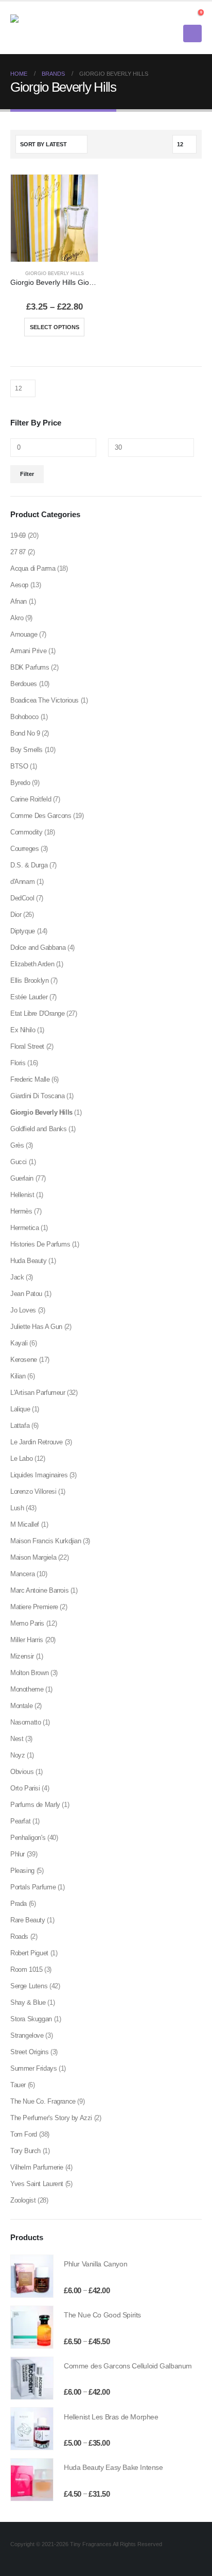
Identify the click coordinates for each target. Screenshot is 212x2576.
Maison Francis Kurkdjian (46, 1541)
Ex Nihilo (23, 1030)
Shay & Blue (28, 2002)
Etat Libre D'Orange (38, 1013)
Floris (18, 1063)
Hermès (21, 1211)
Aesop (19, 585)
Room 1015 (26, 1969)
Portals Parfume (33, 1887)
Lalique (20, 1409)
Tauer (18, 2085)
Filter (27, 474)
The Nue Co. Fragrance (43, 2101)
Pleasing (22, 1871)
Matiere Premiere (34, 1607)
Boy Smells (26, 750)
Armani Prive (28, 651)
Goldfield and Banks (39, 1129)
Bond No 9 (25, 733)
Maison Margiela (33, 1557)
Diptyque (23, 931)
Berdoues (24, 684)
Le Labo (21, 1458)
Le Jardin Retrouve (37, 1442)
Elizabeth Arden (32, 964)
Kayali (19, 1343)
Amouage (24, 634)
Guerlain (22, 1178)
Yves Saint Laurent (37, 2184)
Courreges (25, 849)
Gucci (19, 1162)
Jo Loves (23, 1310)
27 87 (18, 552)
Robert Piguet (29, 1953)
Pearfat (20, 1821)
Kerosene (24, 1360)
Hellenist (22, 1195)
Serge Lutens (29, 1986)
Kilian (18, 1376)
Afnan (19, 601)
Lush (17, 1508)
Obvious (22, 1772)
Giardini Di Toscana (38, 1096)
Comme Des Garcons (41, 816)
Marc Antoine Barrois (39, 1590)
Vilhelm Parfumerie (37, 2167)
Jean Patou (26, 1294)
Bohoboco (24, 717)
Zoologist (23, 2200)
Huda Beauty (29, 1261)
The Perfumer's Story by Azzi (51, 2118)
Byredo (20, 783)
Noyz (17, 1755)
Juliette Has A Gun (36, 1327)
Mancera (22, 1574)
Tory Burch (25, 2151)
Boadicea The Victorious (45, 700)
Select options (55, 327)
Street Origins (30, 2052)
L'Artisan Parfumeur (38, 1393)
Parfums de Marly (35, 1805)
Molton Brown (29, 1673)
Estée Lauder (29, 997)
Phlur (17, 1854)
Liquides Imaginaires (39, 1475)
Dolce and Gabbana (38, 948)
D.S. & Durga (29, 865)
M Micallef (25, 1524)
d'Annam (22, 882)
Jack (17, 1277)
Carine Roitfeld (31, 799)
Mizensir (22, 1656)
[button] (183, 15)
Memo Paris (27, 1623)
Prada (19, 1904)
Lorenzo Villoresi (33, 1491)
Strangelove (27, 2035)
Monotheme (27, 1689)
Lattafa (20, 1426)
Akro (17, 618)
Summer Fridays (34, 2068)
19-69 (18, 535)
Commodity (26, 832)
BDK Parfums (30, 667)
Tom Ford (24, 2134)
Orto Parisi (25, 1788)
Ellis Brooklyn (30, 980)
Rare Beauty (28, 1920)
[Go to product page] (54, 218)
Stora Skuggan (31, 2019)
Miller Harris (27, 1640)
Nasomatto (26, 1722)
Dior (16, 915)
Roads (19, 1937)
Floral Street (27, 1046)
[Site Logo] (39, 28)
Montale (21, 1706)
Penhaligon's (28, 1838)
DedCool (22, 898)
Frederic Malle (30, 1079)
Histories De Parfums (40, 1244)
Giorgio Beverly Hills (55, 274)
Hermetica (25, 1228)
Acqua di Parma (33, 568)
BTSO (19, 766)
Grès (17, 1145)
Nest (17, 1739)
